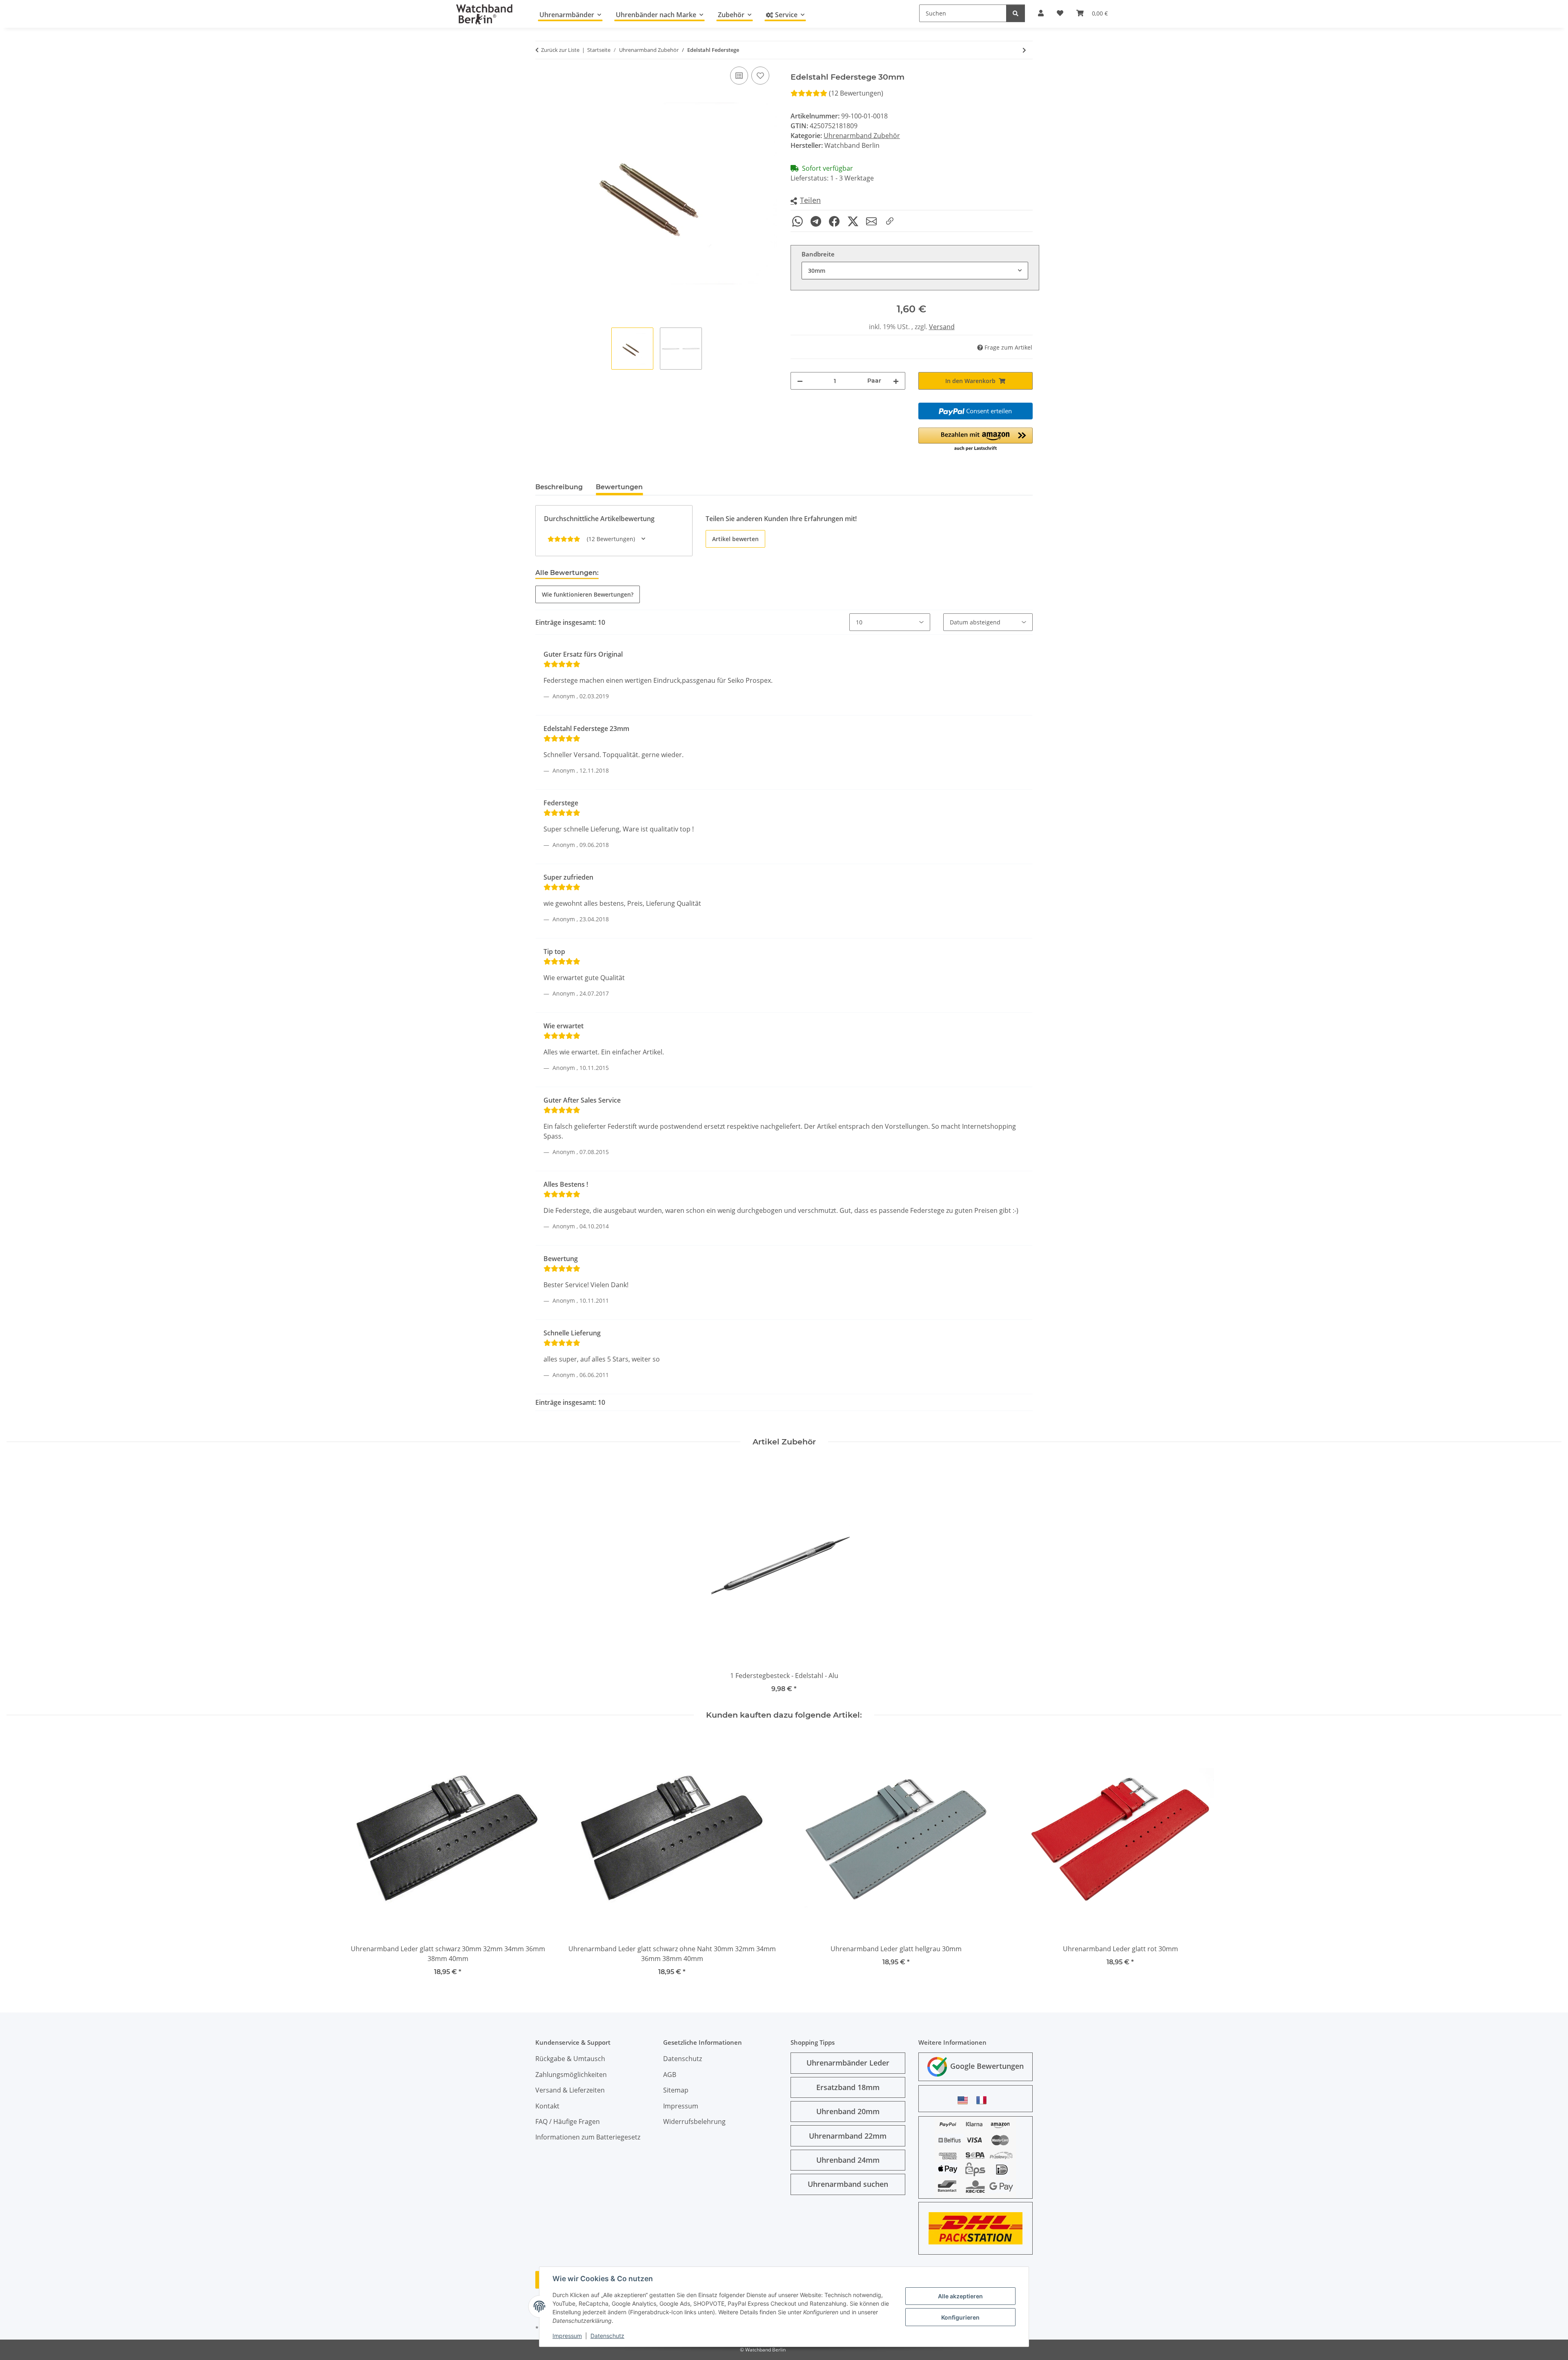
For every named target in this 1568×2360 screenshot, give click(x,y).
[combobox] (915, 271)
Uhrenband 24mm (848, 2160)
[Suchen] (1016, 13)
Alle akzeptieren (960, 2296)
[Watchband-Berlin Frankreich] (984, 2100)
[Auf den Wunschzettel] (760, 76)
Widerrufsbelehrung (694, 2122)
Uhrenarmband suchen (848, 2184)
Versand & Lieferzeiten (570, 2090)
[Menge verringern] (800, 381)
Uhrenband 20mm (848, 2111)
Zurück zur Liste (560, 50)
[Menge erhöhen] (896, 381)
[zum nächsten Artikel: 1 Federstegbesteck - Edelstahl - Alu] (1024, 50)
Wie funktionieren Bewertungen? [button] (588, 594)
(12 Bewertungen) (856, 93)
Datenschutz (607, 2336)
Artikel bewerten (735, 539)
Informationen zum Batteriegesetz (588, 2137)
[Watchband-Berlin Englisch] (965, 2100)
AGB (670, 2075)
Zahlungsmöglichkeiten (571, 2075)
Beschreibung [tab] (559, 487)
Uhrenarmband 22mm (848, 2136)
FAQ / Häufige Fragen (568, 2122)
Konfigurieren (960, 2317)
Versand (942, 327)
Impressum (567, 2336)
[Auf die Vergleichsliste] (739, 76)
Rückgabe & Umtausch (570, 2059)
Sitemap (676, 2090)
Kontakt (547, 2106)
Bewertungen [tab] (619, 487)
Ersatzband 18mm (848, 2087)
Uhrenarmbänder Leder (848, 2063)
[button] (806, 201)
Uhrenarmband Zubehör (862, 136)
